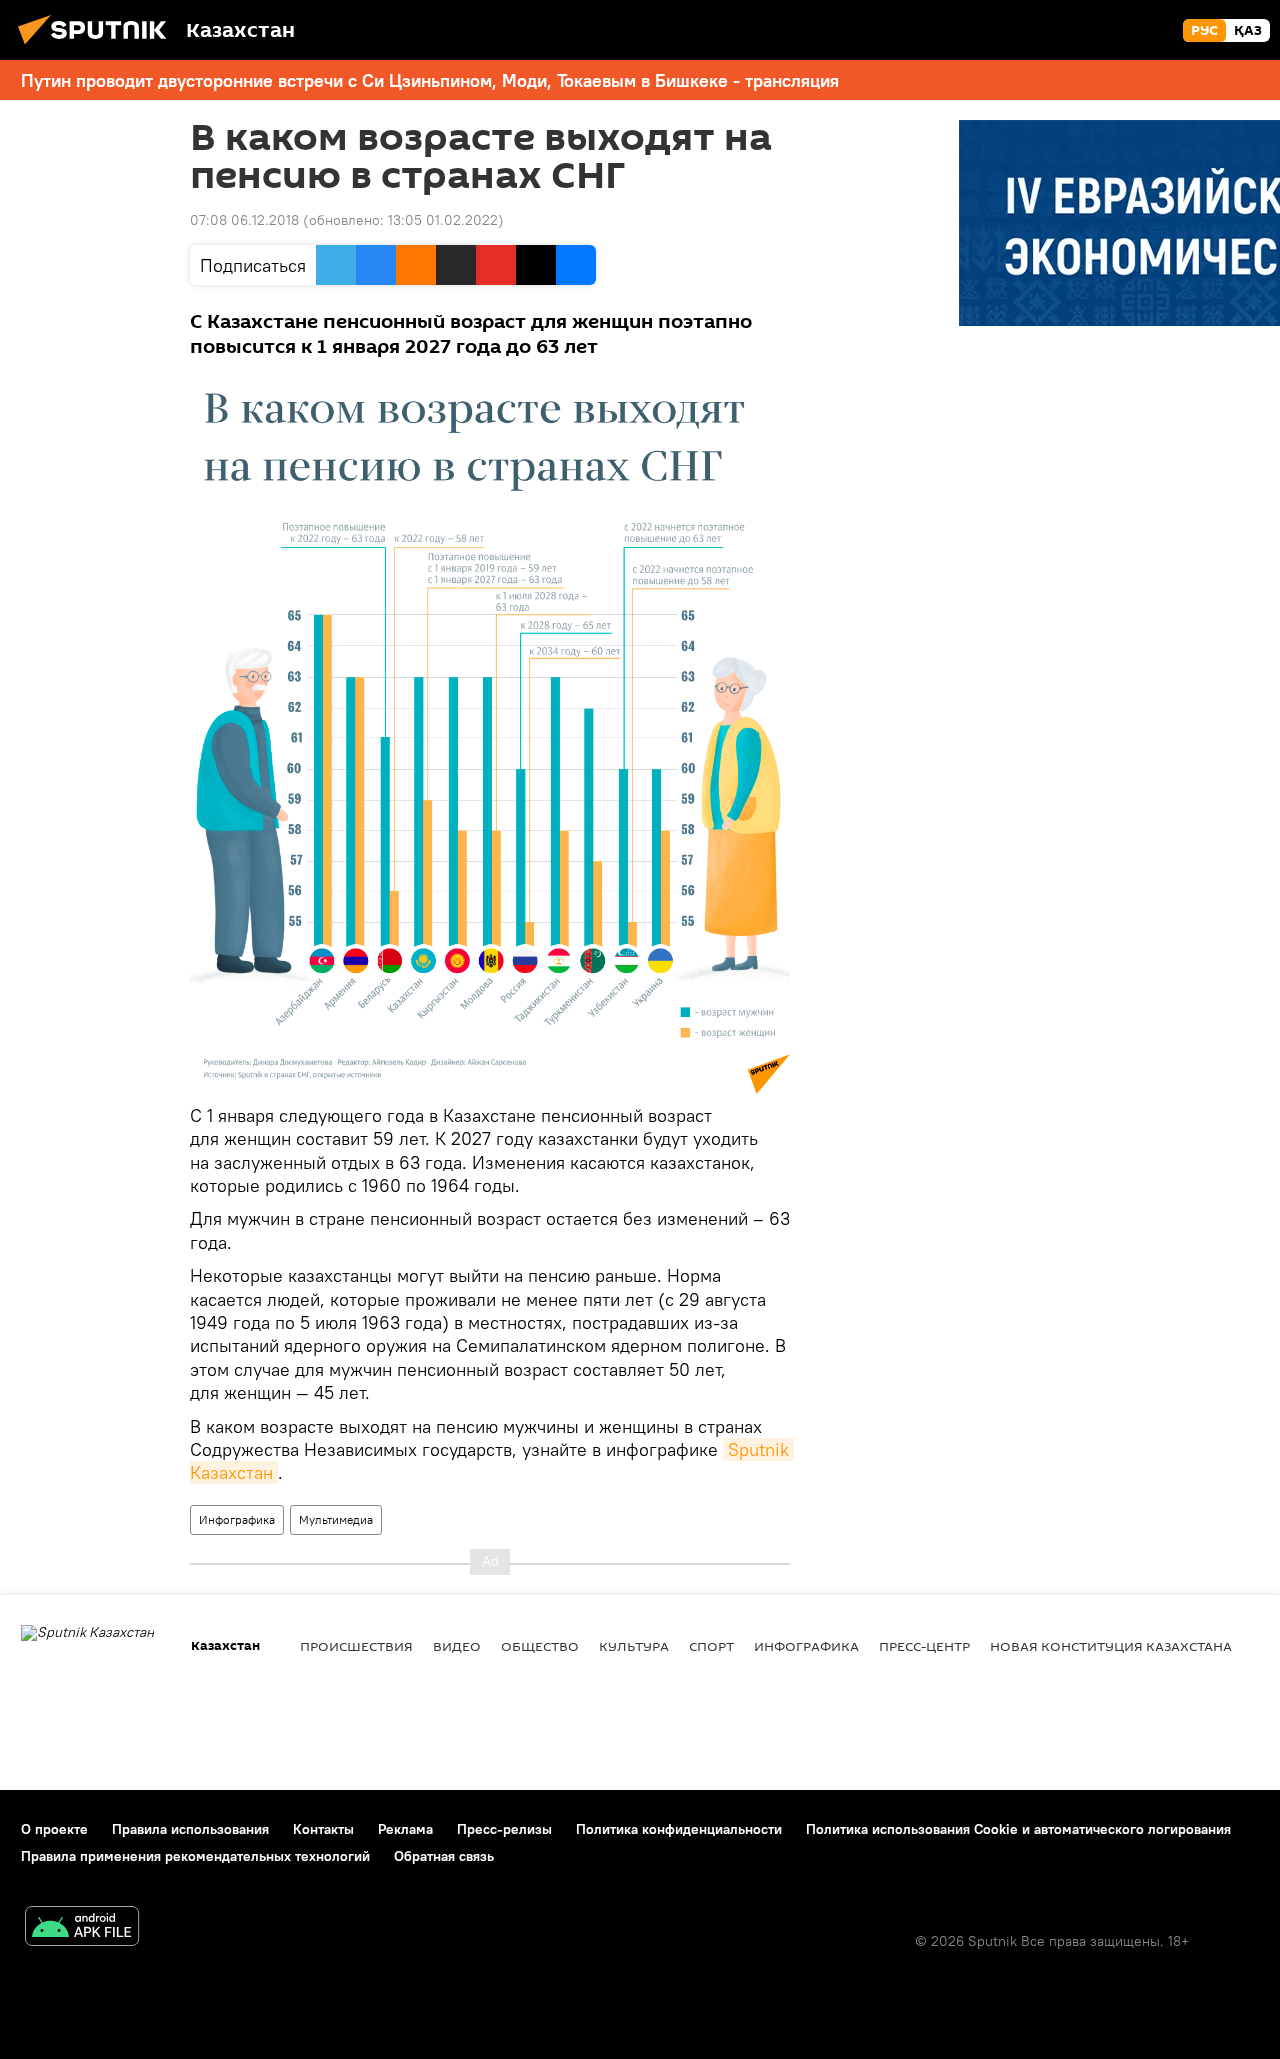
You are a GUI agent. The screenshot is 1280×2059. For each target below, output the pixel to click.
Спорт (711, 1646)
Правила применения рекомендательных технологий (195, 1856)
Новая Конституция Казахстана (1111, 1646)
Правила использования (190, 1829)
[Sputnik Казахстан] (98, 47)
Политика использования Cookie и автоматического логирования (1018, 1829)
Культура (634, 1646)
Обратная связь (444, 1856)
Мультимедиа (336, 1519)
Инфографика (237, 1519)
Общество (540, 1646)
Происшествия (356, 1646)
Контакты (323, 1829)
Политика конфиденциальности (679, 1829)
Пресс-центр (924, 1646)
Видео (457, 1646)
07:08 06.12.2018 (244, 220)
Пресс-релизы (504, 1829)
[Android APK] (82, 1928)
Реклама (405, 1829)
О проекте (54, 1829)
